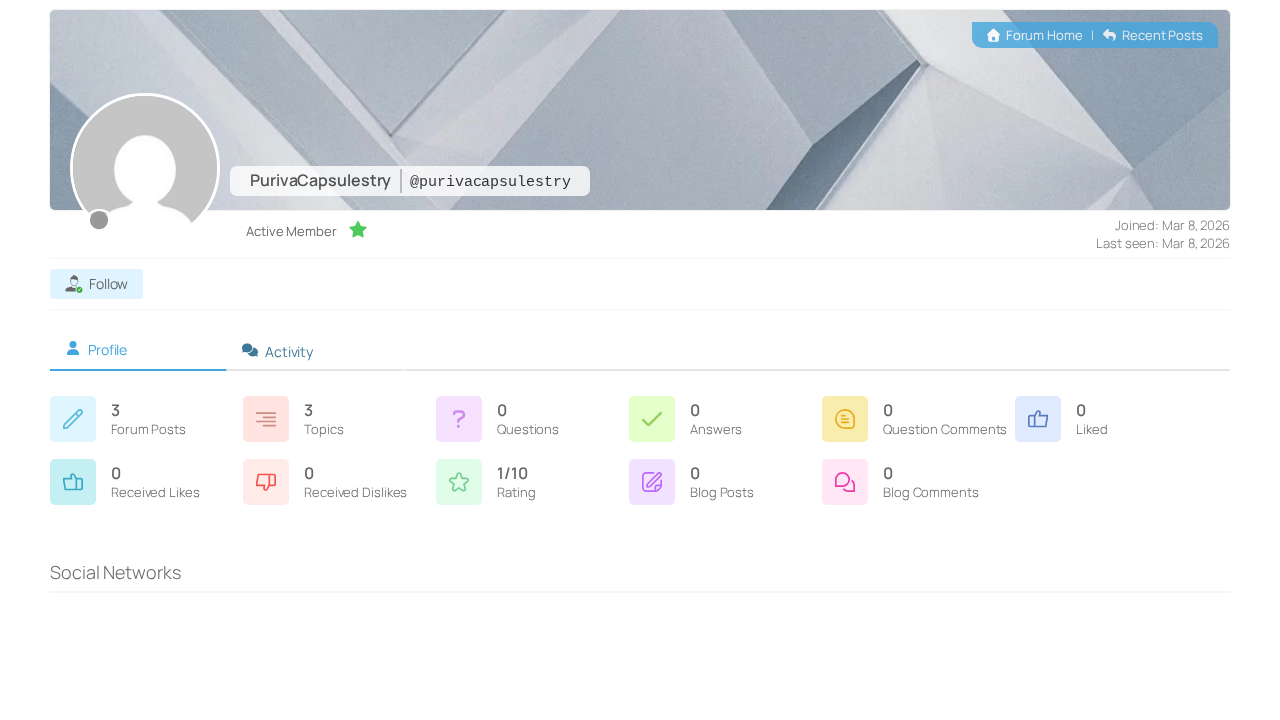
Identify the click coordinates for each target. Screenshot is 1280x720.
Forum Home (1043, 35)
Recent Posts (1161, 35)
